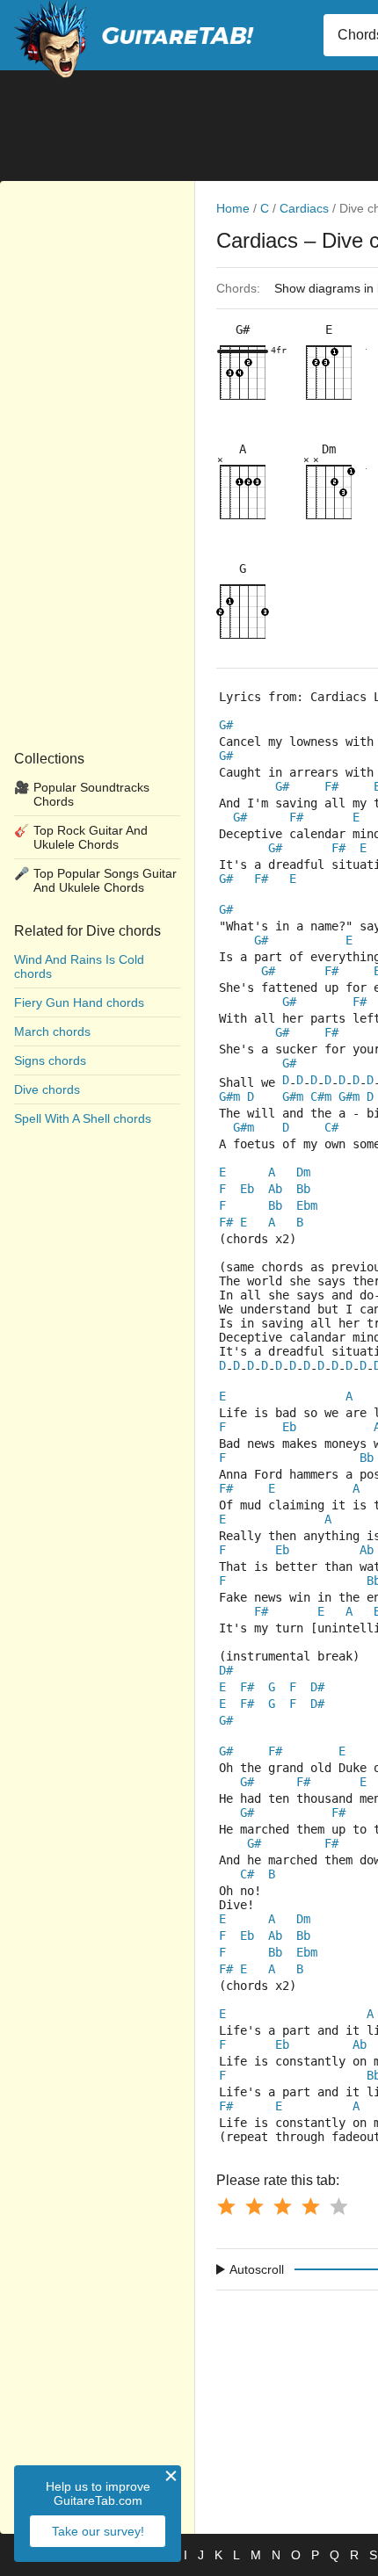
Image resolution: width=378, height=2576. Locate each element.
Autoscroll (257, 2269)
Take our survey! (98, 2531)
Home (233, 208)
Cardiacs (304, 208)
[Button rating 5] (338, 2206)
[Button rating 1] (226, 2206)
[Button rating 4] (310, 2206)
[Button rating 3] (282, 2206)
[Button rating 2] (254, 2206)
